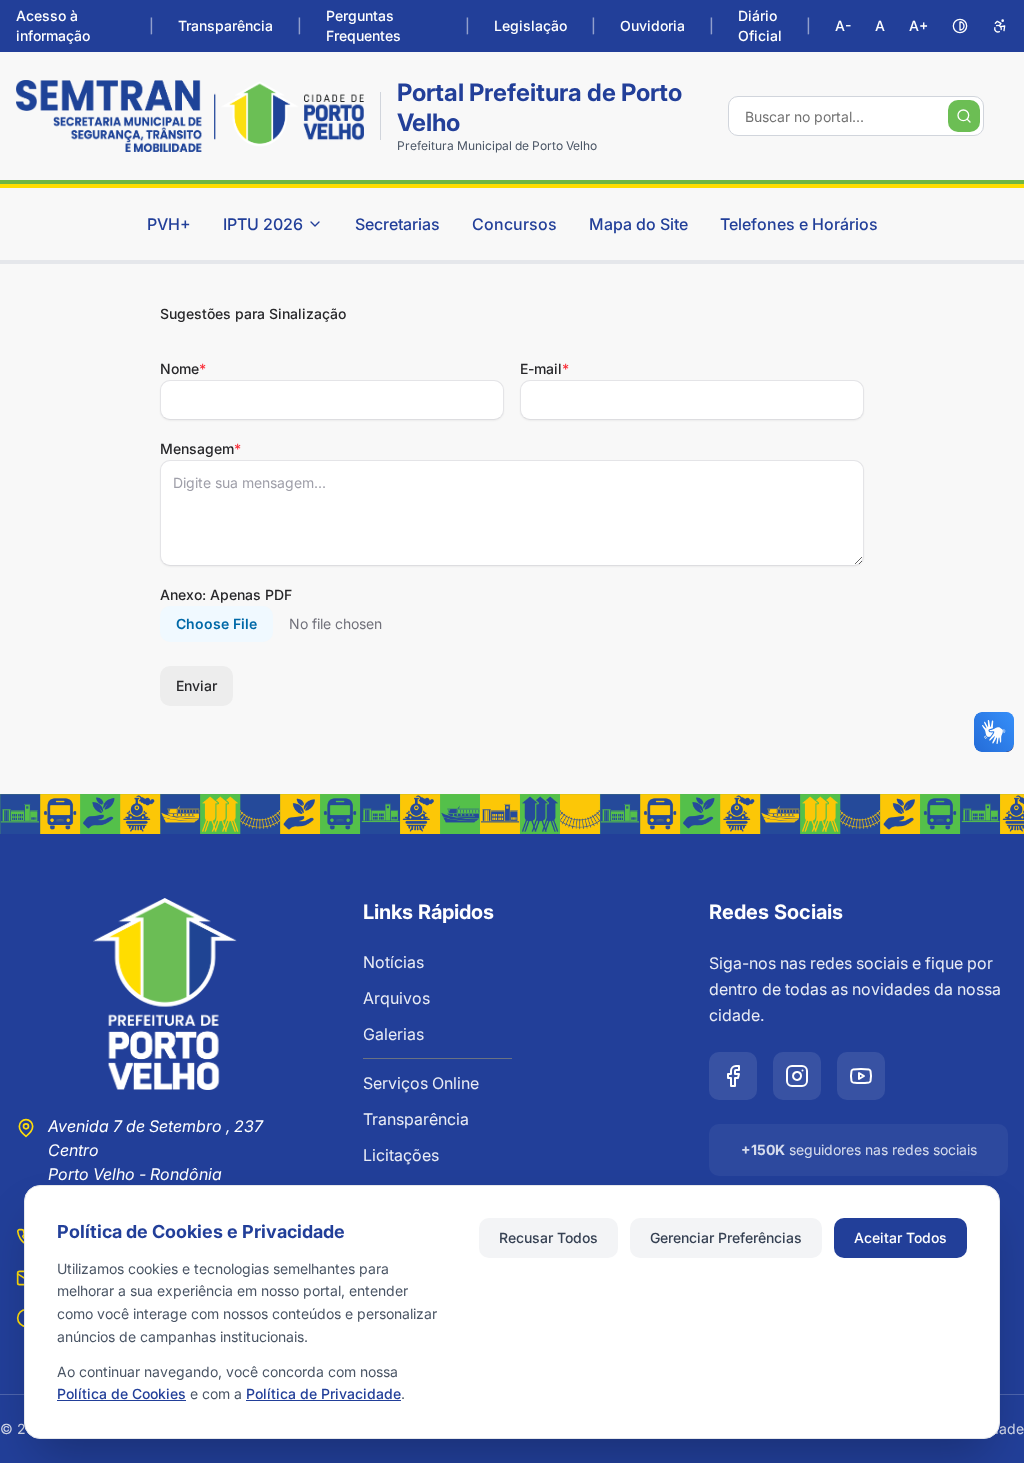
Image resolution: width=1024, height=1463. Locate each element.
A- (843, 25)
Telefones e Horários (799, 224)
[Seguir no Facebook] (733, 1076)
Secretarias (397, 224)
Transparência (225, 25)
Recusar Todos (548, 1237)
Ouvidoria (652, 25)
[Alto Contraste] (960, 26)
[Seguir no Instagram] (797, 1076)
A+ (918, 25)
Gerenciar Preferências (726, 1237)
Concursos (514, 224)
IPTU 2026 (263, 224)
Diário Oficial (760, 25)
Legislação (530, 25)
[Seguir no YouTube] (861, 1076)
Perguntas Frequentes (363, 25)
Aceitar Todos (900, 1237)
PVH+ (169, 224)
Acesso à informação (53, 25)
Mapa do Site (638, 224)
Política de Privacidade (323, 1393)
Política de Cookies (121, 1393)
